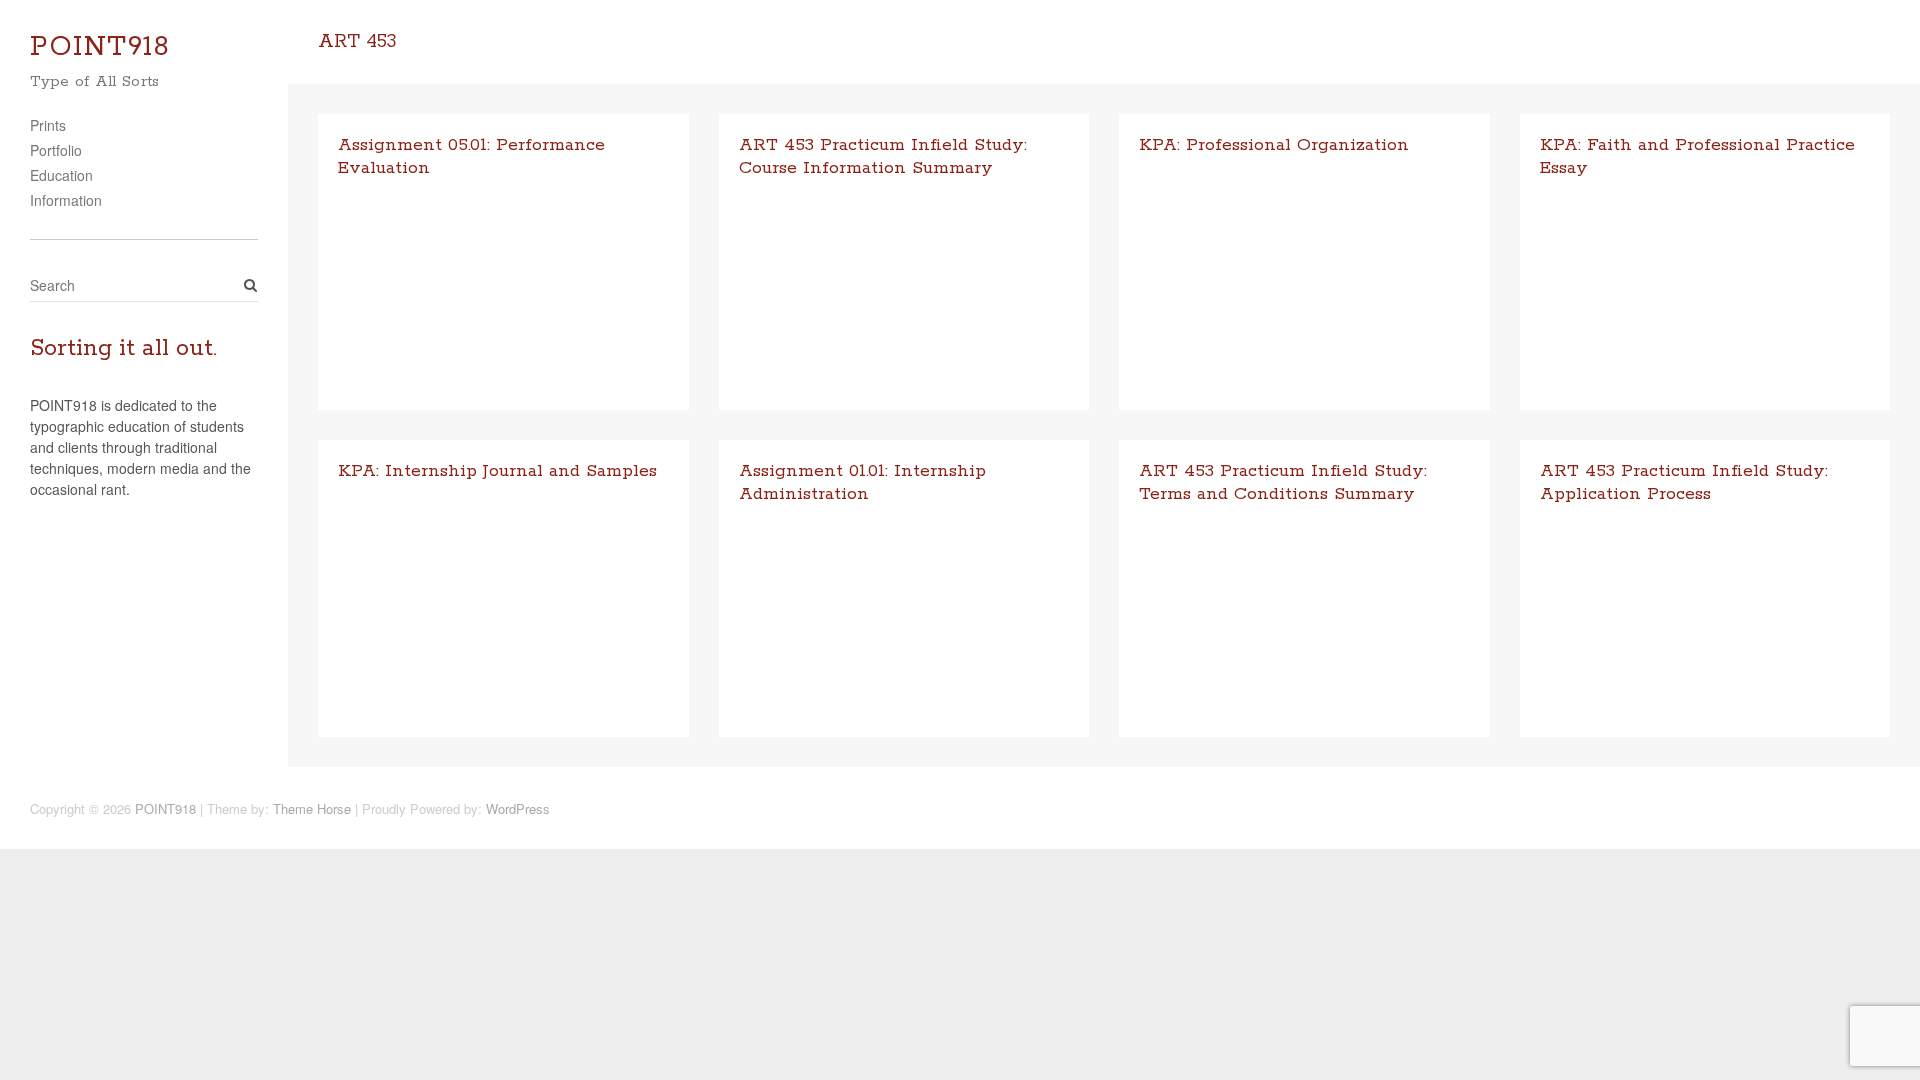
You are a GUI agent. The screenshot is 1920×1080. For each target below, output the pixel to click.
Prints (48, 125)
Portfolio (56, 150)
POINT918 (100, 47)
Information (66, 200)
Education (61, 175)
